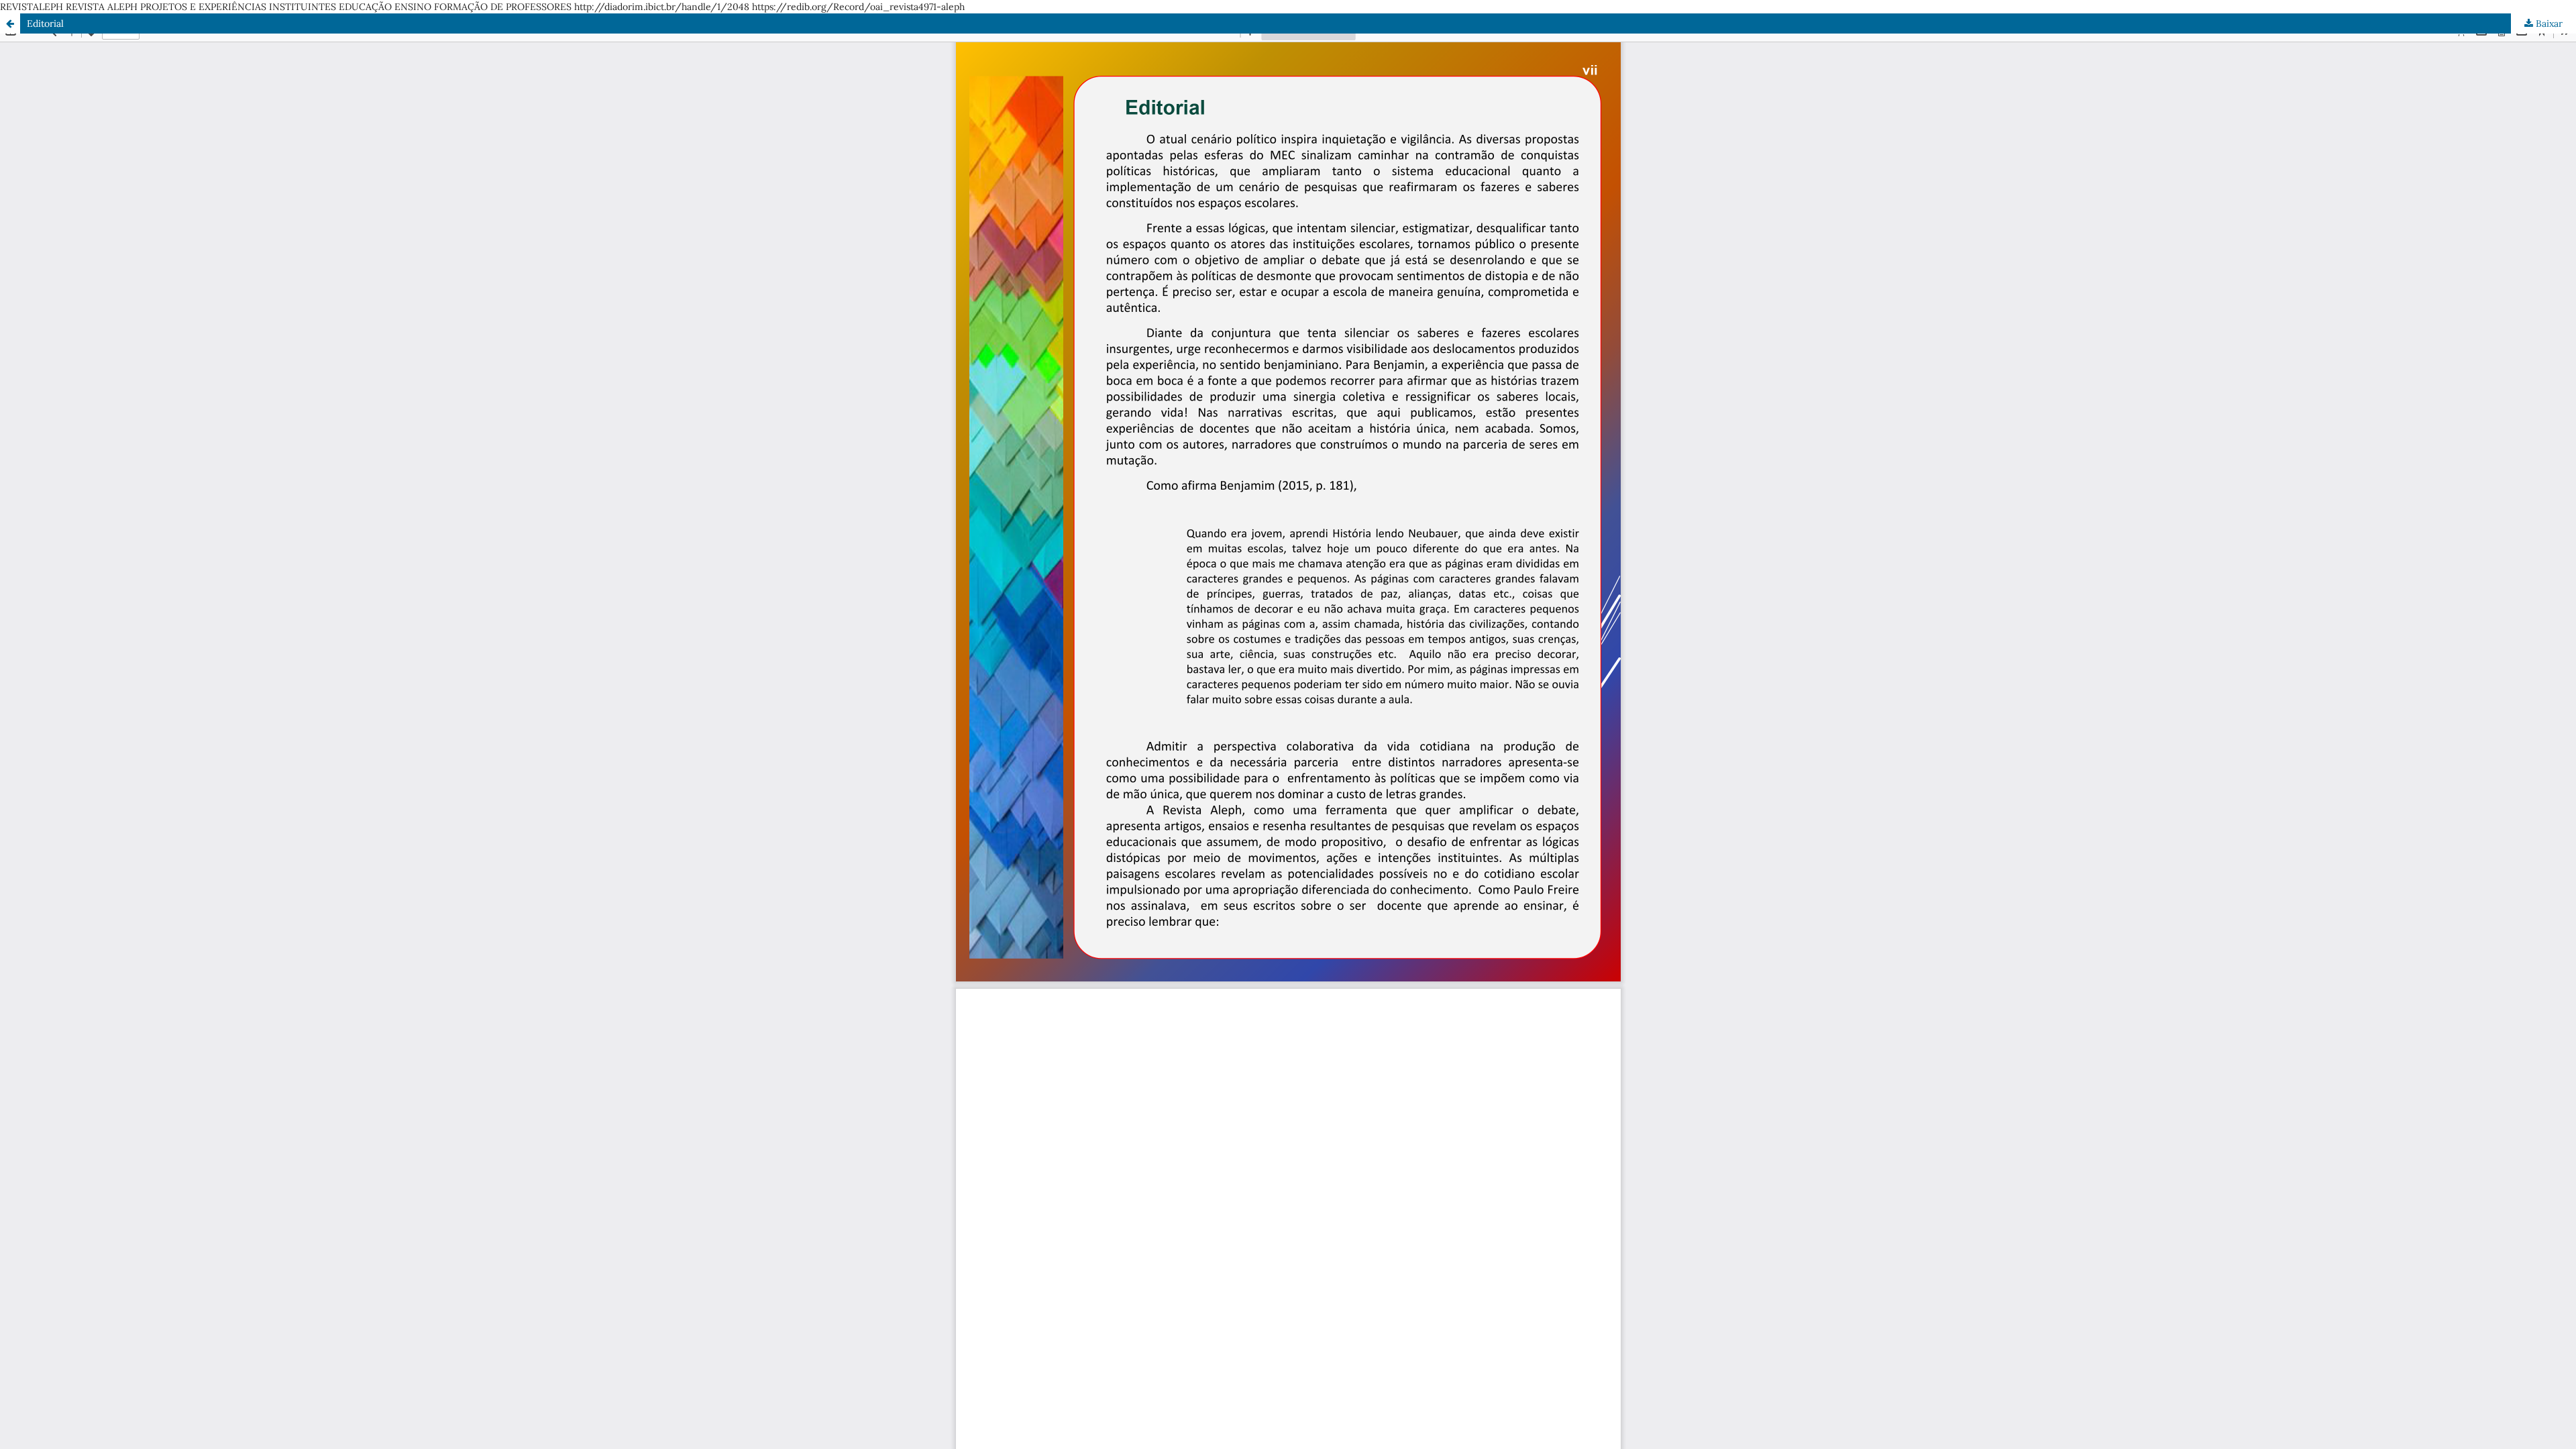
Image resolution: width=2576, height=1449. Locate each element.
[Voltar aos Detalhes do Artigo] (10, 23)
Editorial (45, 23)
